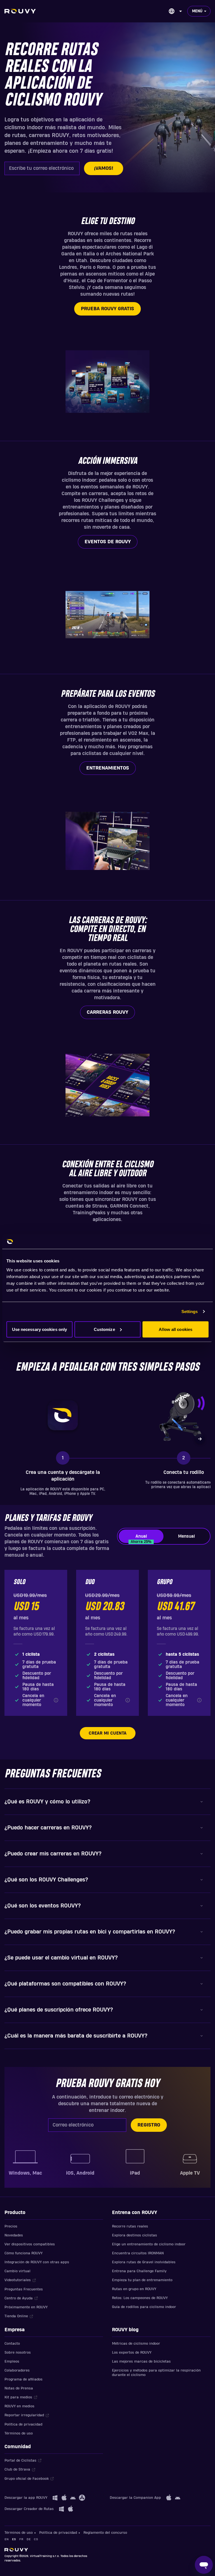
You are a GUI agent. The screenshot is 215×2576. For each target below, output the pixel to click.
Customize (104, 1329)
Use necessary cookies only (40, 1329)
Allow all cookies (176, 1329)
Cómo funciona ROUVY (24, 2253)
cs (36, 2539)
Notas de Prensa (19, 2388)
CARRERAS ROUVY (107, 1012)
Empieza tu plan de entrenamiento (142, 2280)
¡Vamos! (104, 168)
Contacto (12, 2344)
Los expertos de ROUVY (132, 2352)
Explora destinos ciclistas (135, 2235)
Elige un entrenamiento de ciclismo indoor (149, 2244)
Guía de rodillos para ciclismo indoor (144, 2307)
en (7, 2539)
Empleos (12, 2361)
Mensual (186, 1536)
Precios (11, 2226)
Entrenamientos (108, 768)
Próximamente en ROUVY (26, 2307)
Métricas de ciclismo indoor (136, 2344)
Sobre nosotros (18, 2352)
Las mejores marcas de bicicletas (141, 2361)
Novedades (14, 2235)
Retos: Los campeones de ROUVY (140, 2298)
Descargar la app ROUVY (26, 2498)
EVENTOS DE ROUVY (108, 542)
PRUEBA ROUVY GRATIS (107, 309)
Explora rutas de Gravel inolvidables (144, 2262)
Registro (149, 2125)
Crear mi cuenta (108, 1733)
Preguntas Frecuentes (24, 2289)
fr (21, 2539)
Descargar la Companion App (135, 2498)
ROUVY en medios (19, 2406)
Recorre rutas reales (130, 2226)
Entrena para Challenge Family (139, 2271)
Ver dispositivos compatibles (30, 2244)
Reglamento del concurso (105, 2533)
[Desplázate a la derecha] (200, 1439)
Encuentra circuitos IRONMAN (138, 2253)
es (14, 2539)
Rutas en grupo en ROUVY (134, 2289)
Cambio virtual (17, 2271)
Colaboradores (17, 2370)
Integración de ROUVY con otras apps (37, 2262)
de (29, 2539)
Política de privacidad (23, 2424)
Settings (190, 1311)
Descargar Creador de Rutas (29, 2509)
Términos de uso (19, 2433)
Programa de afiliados (24, 2379)
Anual (141, 1538)
